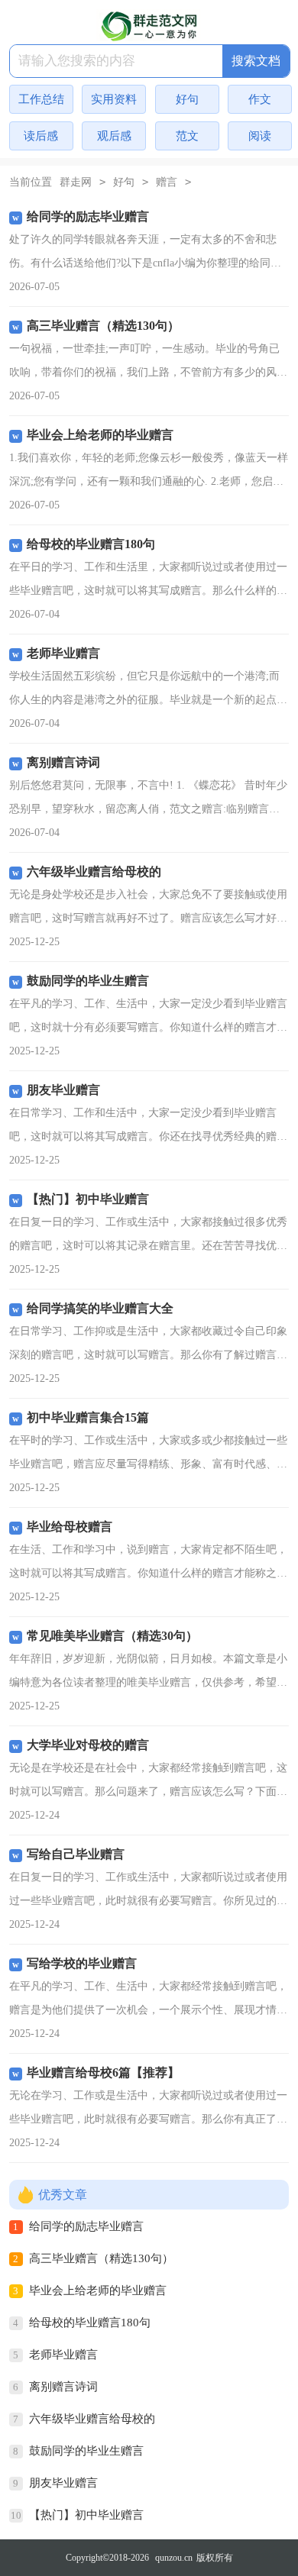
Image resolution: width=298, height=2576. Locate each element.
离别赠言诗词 (63, 2387)
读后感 (41, 136)
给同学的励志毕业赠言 (86, 2226)
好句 (187, 99)
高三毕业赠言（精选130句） (101, 2258)
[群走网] (149, 25)
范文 (187, 136)
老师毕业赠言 (63, 2355)
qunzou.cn (174, 2558)
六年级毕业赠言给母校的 (92, 2419)
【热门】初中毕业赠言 (86, 2515)
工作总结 (41, 99)
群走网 (76, 182)
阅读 (260, 136)
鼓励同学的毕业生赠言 (86, 2451)
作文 (260, 99)
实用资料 (114, 99)
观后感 (114, 136)
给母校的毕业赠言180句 (90, 2323)
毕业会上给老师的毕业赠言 (98, 2290)
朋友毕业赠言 (63, 2483)
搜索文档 (256, 61)
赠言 (167, 182)
